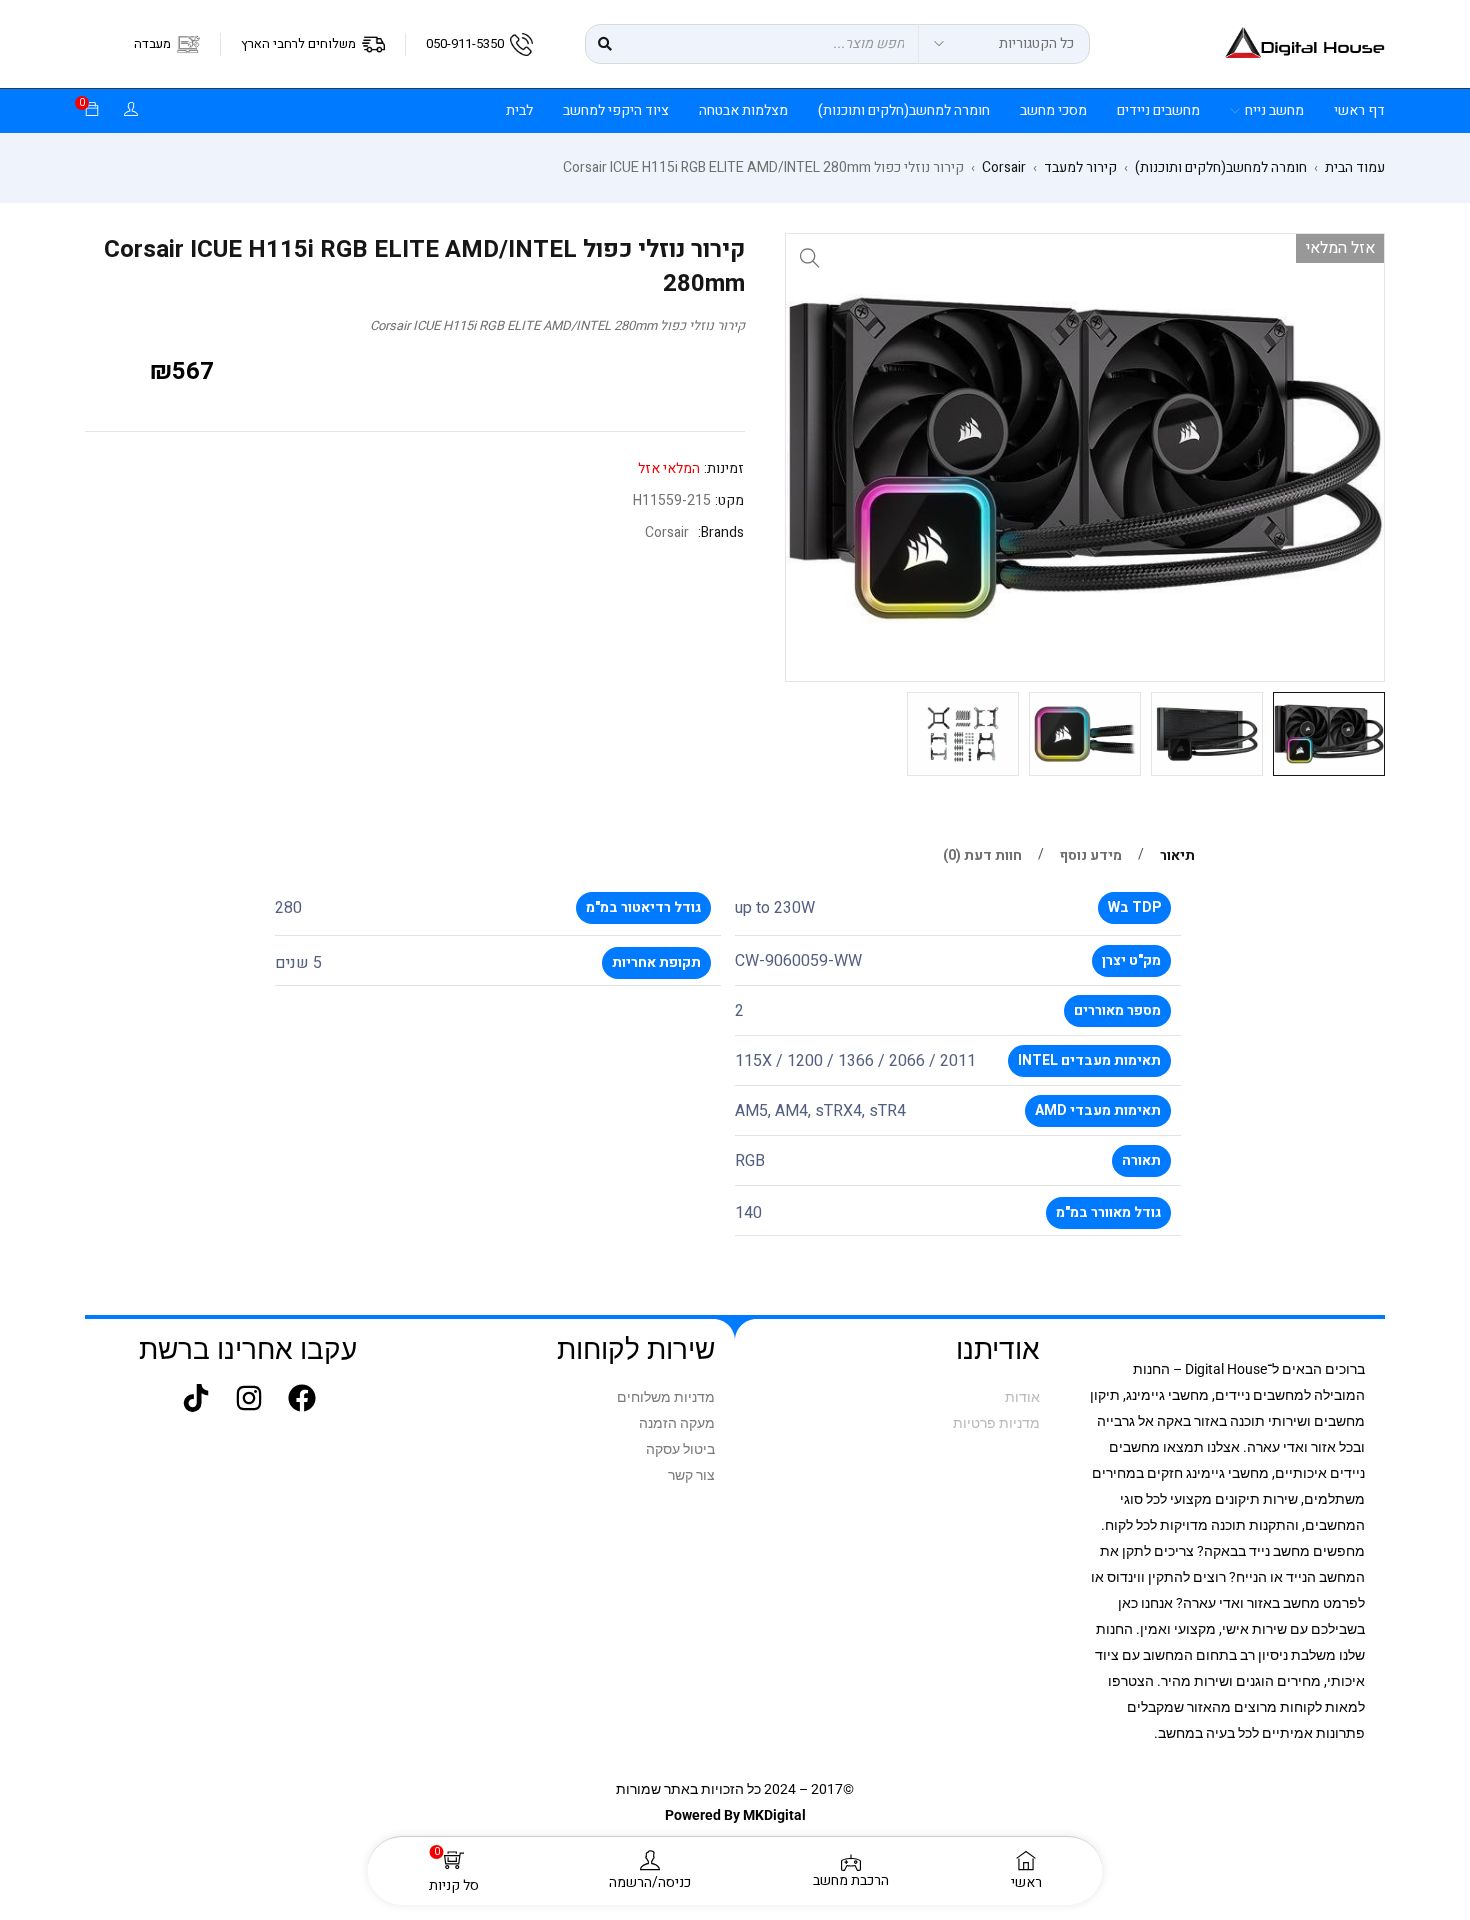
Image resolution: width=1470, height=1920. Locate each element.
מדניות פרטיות (996, 1423)
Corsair (1004, 168)
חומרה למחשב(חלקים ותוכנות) (1221, 168)
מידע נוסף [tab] (1091, 856)
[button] (810, 258)
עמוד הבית (1355, 168)
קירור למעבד (1080, 168)
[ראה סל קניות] (92, 110)
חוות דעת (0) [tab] (982, 856)
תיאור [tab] (1177, 856)
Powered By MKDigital (735, 1815)
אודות (1022, 1397)
